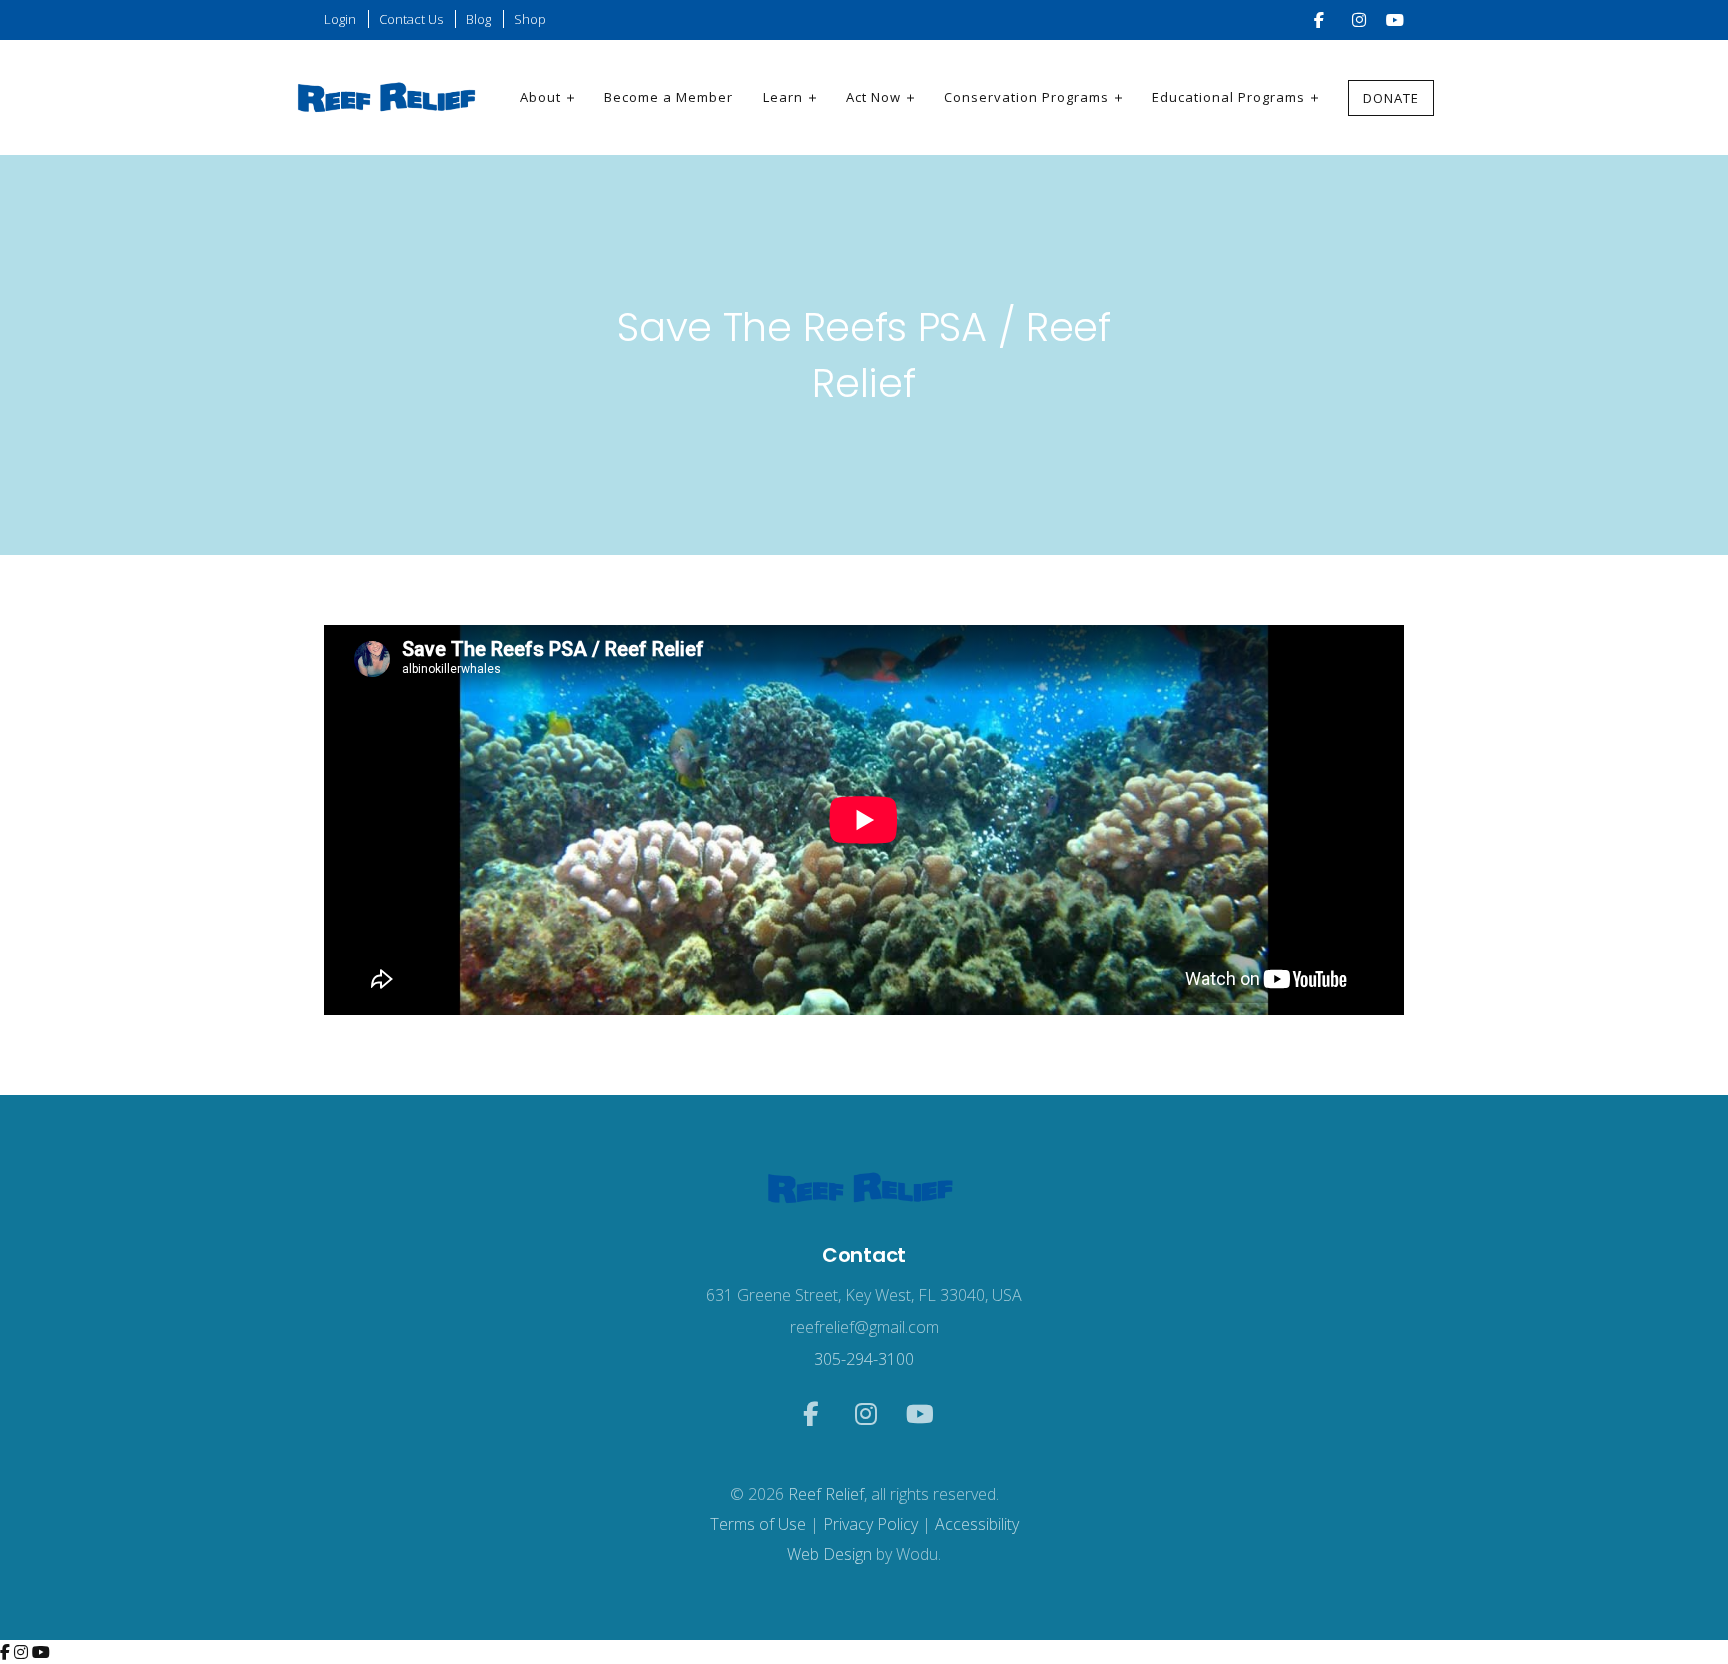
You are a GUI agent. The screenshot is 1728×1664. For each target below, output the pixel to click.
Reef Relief (826, 1494)
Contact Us (411, 19)
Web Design (829, 1554)
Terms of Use (758, 1524)
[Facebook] (7, 1652)
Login (340, 19)
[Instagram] (23, 1652)
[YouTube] (41, 1652)
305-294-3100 (864, 1359)
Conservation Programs (1026, 97)
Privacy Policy (870, 1524)
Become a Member (668, 97)
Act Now (873, 97)
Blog (478, 19)
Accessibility (977, 1524)
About (540, 97)
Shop (530, 19)
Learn (783, 97)
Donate (1391, 98)
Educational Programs (1228, 97)
